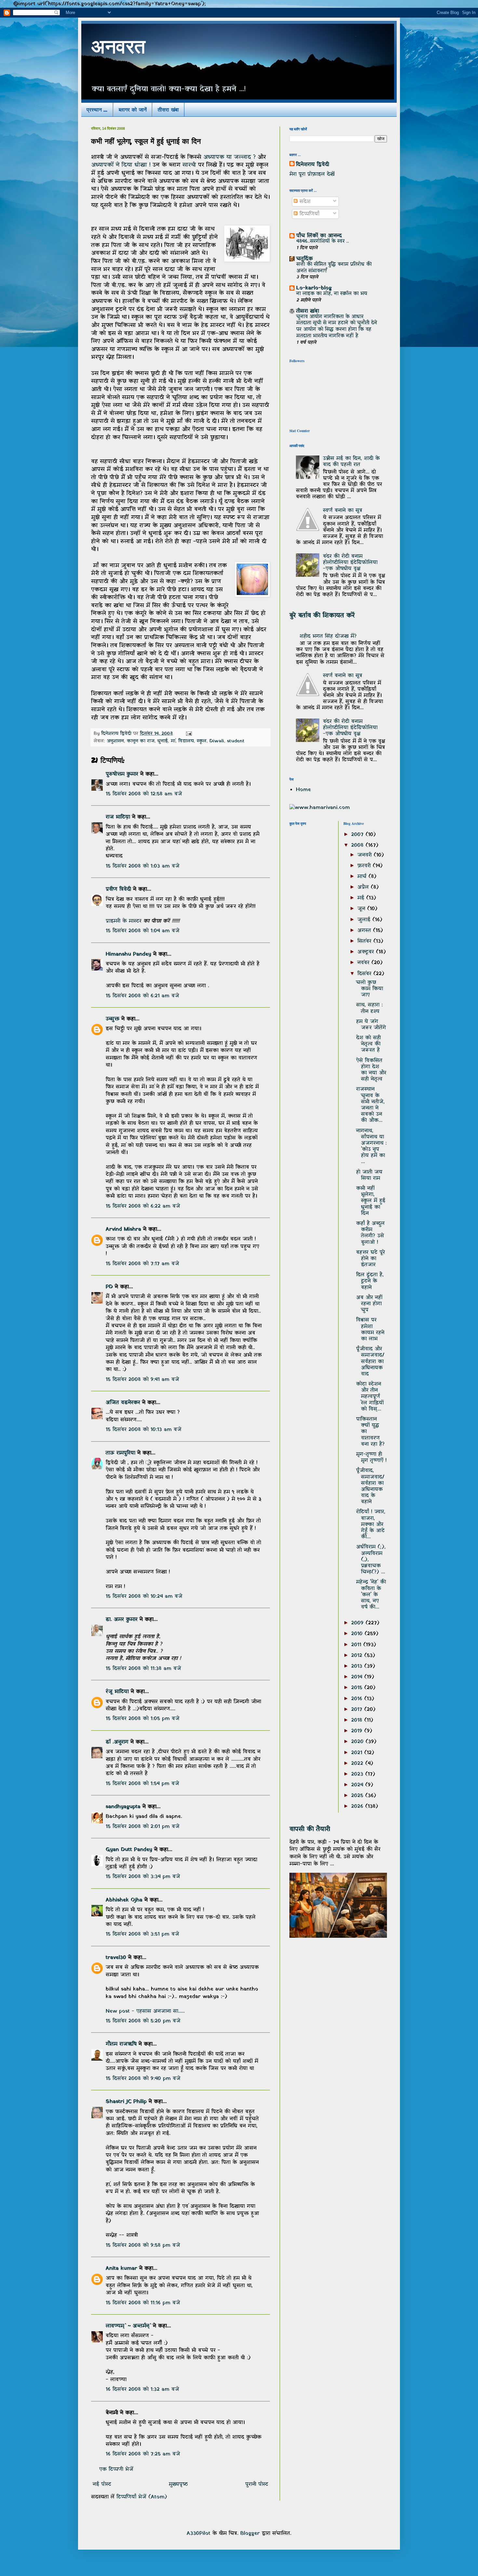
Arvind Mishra (123, 1229)
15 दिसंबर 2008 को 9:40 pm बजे (143, 2079)
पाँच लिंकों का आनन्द (319, 236)
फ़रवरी (365, 866)
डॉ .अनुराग (117, 1742)
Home (303, 790)
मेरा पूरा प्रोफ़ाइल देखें (312, 174)
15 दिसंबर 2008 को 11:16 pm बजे (143, 2303)
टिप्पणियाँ (308, 214)
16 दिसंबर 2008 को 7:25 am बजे (143, 2454)
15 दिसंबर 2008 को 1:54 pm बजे (142, 1784)
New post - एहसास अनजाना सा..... (145, 2011)
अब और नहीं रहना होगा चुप (369, 1304)
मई (362, 898)
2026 (358, 1806)
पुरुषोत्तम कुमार (122, 774)
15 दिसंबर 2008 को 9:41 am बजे (142, 1380)
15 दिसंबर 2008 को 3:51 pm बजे (142, 1934)
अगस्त (365, 931)
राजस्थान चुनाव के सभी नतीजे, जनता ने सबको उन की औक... (370, 1105)
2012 (358, 1656)
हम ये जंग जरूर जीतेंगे (371, 1025)
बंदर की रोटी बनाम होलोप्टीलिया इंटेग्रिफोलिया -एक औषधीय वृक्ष (350, 562)
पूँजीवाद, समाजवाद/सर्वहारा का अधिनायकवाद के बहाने (370, 1486)
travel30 (116, 1958)
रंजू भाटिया (117, 1692)
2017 (358, 1710)
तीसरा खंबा (168, 109)
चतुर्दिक (305, 259)
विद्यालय (186, 741)
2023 (358, 1774)
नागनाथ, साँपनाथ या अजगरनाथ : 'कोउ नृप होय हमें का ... (371, 1146)
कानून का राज (141, 741)
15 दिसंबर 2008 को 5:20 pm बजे (143, 2021)
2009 (358, 1623)
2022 (358, 1764)
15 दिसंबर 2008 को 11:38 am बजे (143, 1669)
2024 (358, 1785)
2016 (358, 1699)
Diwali (217, 741)
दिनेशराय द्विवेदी (312, 165)
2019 (358, 1731)
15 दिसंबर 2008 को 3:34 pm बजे (143, 1877)
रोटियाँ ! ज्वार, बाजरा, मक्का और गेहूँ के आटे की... (371, 1524)
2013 (358, 1666)
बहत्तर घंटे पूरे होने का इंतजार (371, 1259)
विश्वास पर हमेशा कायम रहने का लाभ (370, 1329)
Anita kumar (121, 2268)
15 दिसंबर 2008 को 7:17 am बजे (142, 1264)
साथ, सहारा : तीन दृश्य (369, 1008)
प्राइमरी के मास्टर (125, 921)
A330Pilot (199, 2533)
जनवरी (365, 855)
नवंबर (364, 963)
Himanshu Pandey (128, 954)
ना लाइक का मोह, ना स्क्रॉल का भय (332, 294)
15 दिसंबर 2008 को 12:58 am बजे (144, 794)
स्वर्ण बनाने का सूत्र (343, 510)
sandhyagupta (123, 1807)
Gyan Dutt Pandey (129, 1850)
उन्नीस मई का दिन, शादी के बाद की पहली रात (351, 462)
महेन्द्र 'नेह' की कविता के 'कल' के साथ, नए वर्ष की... (371, 1595)
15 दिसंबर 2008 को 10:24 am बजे (144, 1596)
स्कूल (202, 741)
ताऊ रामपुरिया (120, 1453)
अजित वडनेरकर (123, 1403)
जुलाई (365, 920)
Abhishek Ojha (124, 1900)
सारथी (190, 165)
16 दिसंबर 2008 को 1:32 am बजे (142, 2389)
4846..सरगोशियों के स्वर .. (323, 241)
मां (173, 741)
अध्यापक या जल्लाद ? (230, 157)
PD (109, 1287)
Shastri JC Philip (126, 2102)
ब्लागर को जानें (133, 109)
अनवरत (118, 49)
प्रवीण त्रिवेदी (118, 889)
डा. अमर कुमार (122, 1619)
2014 (358, 1677)
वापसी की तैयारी (310, 1829)
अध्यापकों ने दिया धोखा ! (122, 165)
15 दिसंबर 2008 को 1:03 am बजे (143, 866)
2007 (358, 835)
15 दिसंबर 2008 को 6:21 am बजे (142, 996)
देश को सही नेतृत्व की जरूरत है (368, 1044)
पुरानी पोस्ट (257, 2484)
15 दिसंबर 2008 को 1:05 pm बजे (143, 1719)
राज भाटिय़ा (118, 817)
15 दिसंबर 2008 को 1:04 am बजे (143, 931)
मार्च (363, 877)
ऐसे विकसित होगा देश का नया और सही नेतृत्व (371, 1070)
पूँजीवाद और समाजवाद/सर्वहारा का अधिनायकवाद (370, 1361)
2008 (358, 845)
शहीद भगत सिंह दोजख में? (328, 636)
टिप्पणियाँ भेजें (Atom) (142, 2497)
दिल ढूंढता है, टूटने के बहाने (370, 1281)
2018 (358, 1720)
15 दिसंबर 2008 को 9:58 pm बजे (143, 2245)
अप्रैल (364, 887)
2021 (358, 1753)
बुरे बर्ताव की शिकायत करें (322, 615)
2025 (358, 1796)
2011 (357, 1645)
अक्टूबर (367, 952)
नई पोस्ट (102, 2484)
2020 (358, 1742)
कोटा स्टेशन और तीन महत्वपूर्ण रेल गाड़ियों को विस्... (370, 1397)
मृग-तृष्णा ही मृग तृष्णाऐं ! (371, 1457)
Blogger (250, 2533)
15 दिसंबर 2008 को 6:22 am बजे (143, 1206)
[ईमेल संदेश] (189, 734)
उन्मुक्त (113, 1019)
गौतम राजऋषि (121, 2044)
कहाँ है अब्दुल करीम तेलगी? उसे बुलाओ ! (370, 1233)
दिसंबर (365, 974)
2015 (358, 1688)
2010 (358, 1634)
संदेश (304, 202)
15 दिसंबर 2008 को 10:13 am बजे (144, 1430)
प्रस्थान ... (97, 109)
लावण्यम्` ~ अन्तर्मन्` (128, 2326)
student (236, 741)
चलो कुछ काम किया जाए (370, 989)
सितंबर (365, 941)
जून (362, 909)
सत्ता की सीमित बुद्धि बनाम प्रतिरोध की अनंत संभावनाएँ (334, 268)
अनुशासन (115, 741)
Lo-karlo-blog (314, 288)
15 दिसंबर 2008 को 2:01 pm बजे (143, 1827)
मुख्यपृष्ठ (178, 2484)
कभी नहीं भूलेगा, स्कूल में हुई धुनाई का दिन (371, 1201)
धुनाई (163, 741)
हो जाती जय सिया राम (369, 1175)
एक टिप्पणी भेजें (116, 2469)
